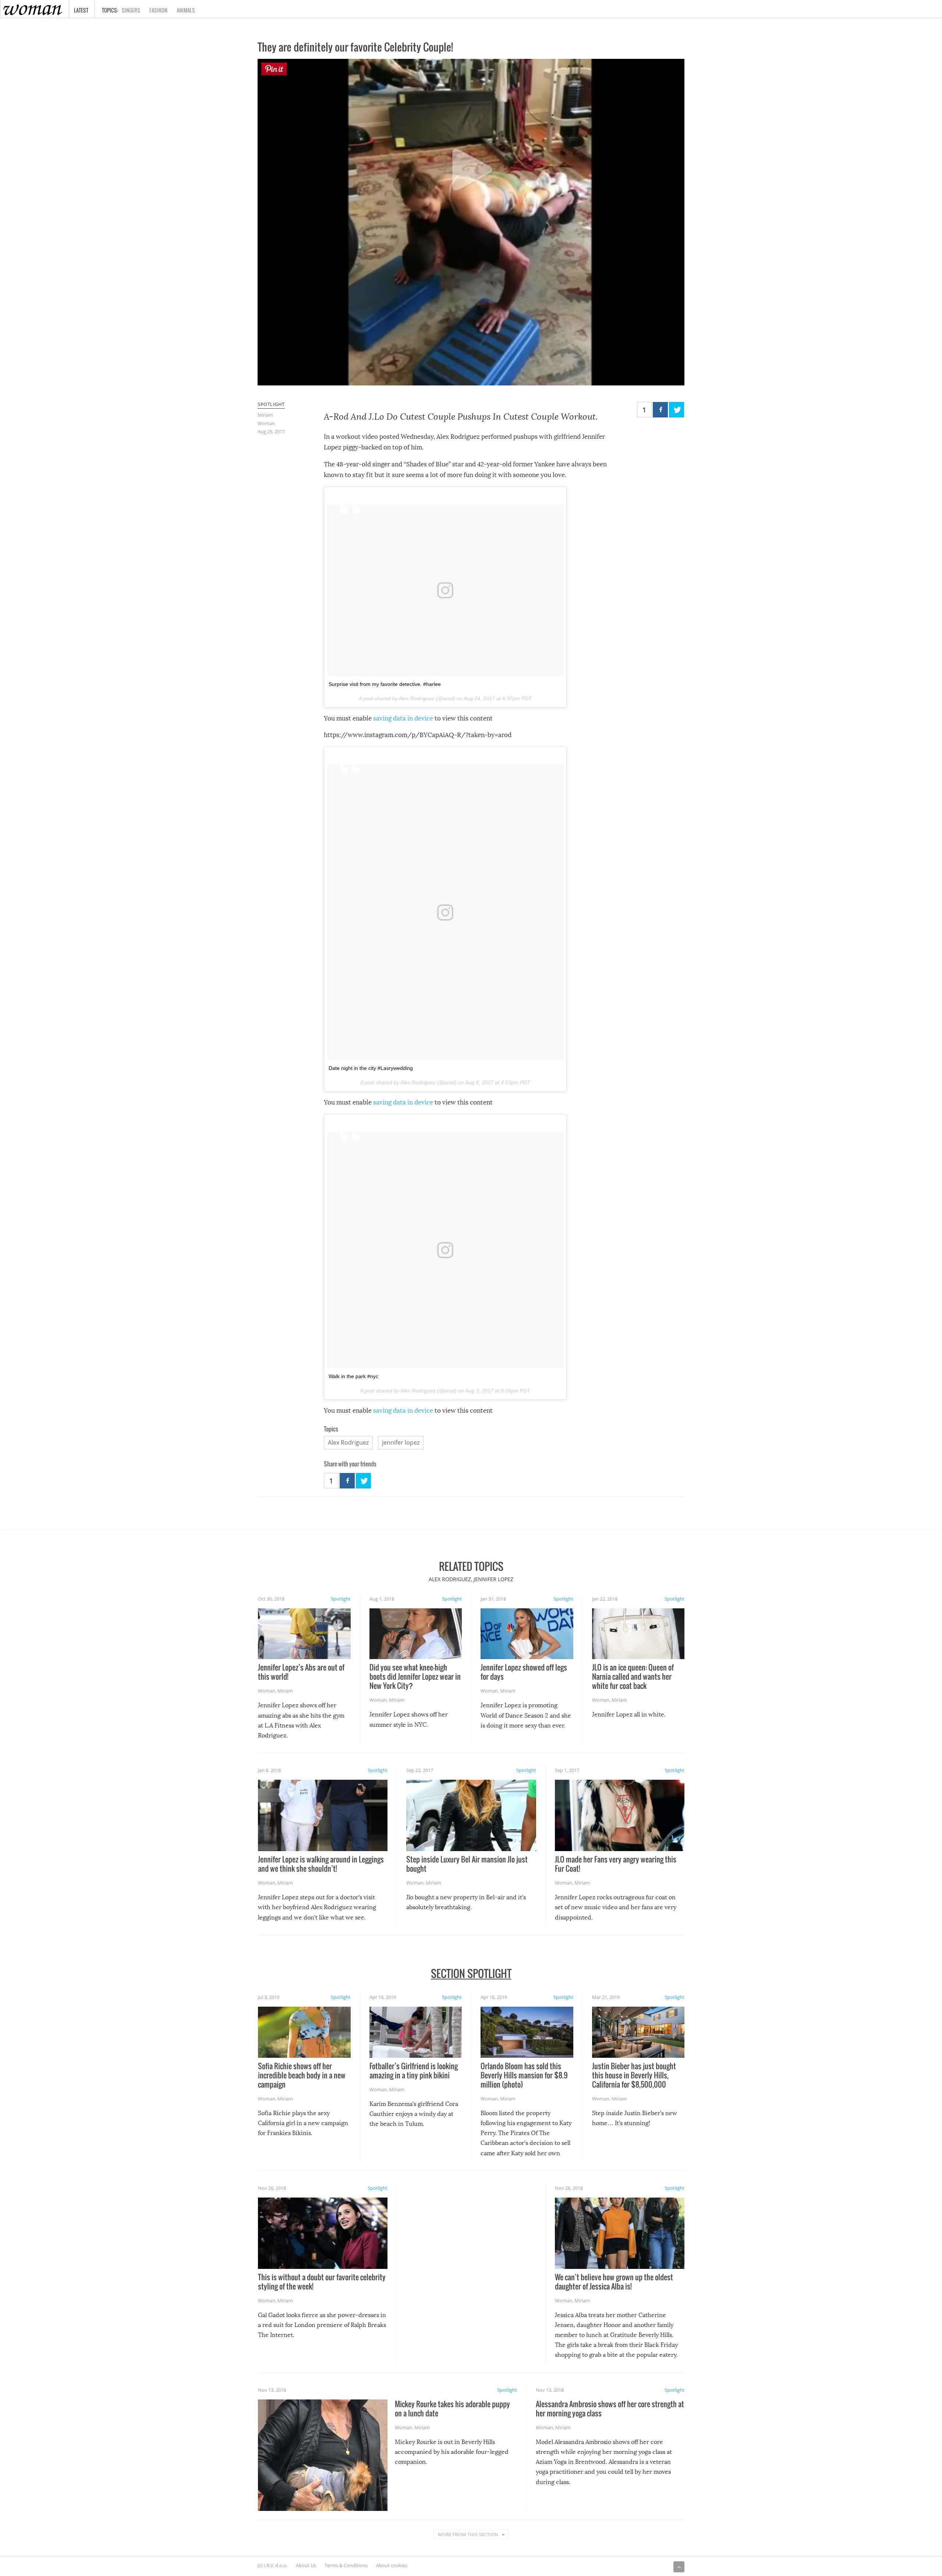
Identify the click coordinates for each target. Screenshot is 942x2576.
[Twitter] (677, 410)
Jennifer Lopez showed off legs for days (524, 1672)
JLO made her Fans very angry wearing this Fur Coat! (616, 1864)
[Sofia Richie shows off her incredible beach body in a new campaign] (304, 2032)
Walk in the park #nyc (353, 1376)
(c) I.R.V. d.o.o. (272, 2565)
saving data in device (403, 718)
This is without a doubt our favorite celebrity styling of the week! (322, 2282)
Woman (266, 423)
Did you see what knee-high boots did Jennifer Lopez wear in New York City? (415, 1676)
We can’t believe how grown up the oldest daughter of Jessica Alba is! (614, 2282)
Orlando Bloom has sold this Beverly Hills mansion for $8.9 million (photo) (524, 2075)
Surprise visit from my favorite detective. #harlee (385, 684)
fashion (158, 10)
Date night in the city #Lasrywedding (371, 1068)
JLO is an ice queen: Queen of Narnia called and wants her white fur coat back (633, 1676)
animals (186, 10)
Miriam (265, 415)
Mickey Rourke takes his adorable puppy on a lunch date (452, 2408)
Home (6, 5)
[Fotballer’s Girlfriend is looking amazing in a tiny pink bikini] (416, 2032)
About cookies (392, 2565)
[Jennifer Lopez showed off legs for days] (527, 1634)
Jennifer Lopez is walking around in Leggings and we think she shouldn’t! (321, 1864)
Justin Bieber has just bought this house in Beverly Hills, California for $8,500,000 (634, 2075)
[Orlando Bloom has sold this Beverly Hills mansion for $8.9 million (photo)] (527, 2032)
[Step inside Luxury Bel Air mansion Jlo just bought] (471, 1815)
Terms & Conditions (346, 2565)
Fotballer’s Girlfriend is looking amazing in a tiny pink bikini (414, 2070)
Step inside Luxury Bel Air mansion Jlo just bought (467, 1864)
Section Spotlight (471, 1973)
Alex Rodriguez (348, 1442)
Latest (81, 10)
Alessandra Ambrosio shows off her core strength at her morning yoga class (610, 2408)
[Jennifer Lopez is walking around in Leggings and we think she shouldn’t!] (323, 1815)
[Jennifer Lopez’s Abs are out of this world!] (304, 1634)
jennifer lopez (401, 1442)
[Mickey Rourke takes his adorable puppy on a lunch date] (323, 2455)
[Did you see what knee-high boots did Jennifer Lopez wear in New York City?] (416, 1634)
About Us (306, 2565)
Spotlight (271, 404)
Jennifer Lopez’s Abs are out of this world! (301, 1672)
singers (131, 10)
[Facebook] (660, 410)
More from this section (468, 2534)
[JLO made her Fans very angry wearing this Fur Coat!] (620, 1815)
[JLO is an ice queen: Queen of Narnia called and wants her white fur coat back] (638, 1634)
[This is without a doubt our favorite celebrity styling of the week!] (323, 2233)
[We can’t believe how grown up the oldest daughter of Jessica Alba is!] (620, 2233)
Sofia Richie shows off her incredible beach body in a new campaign (302, 2075)
